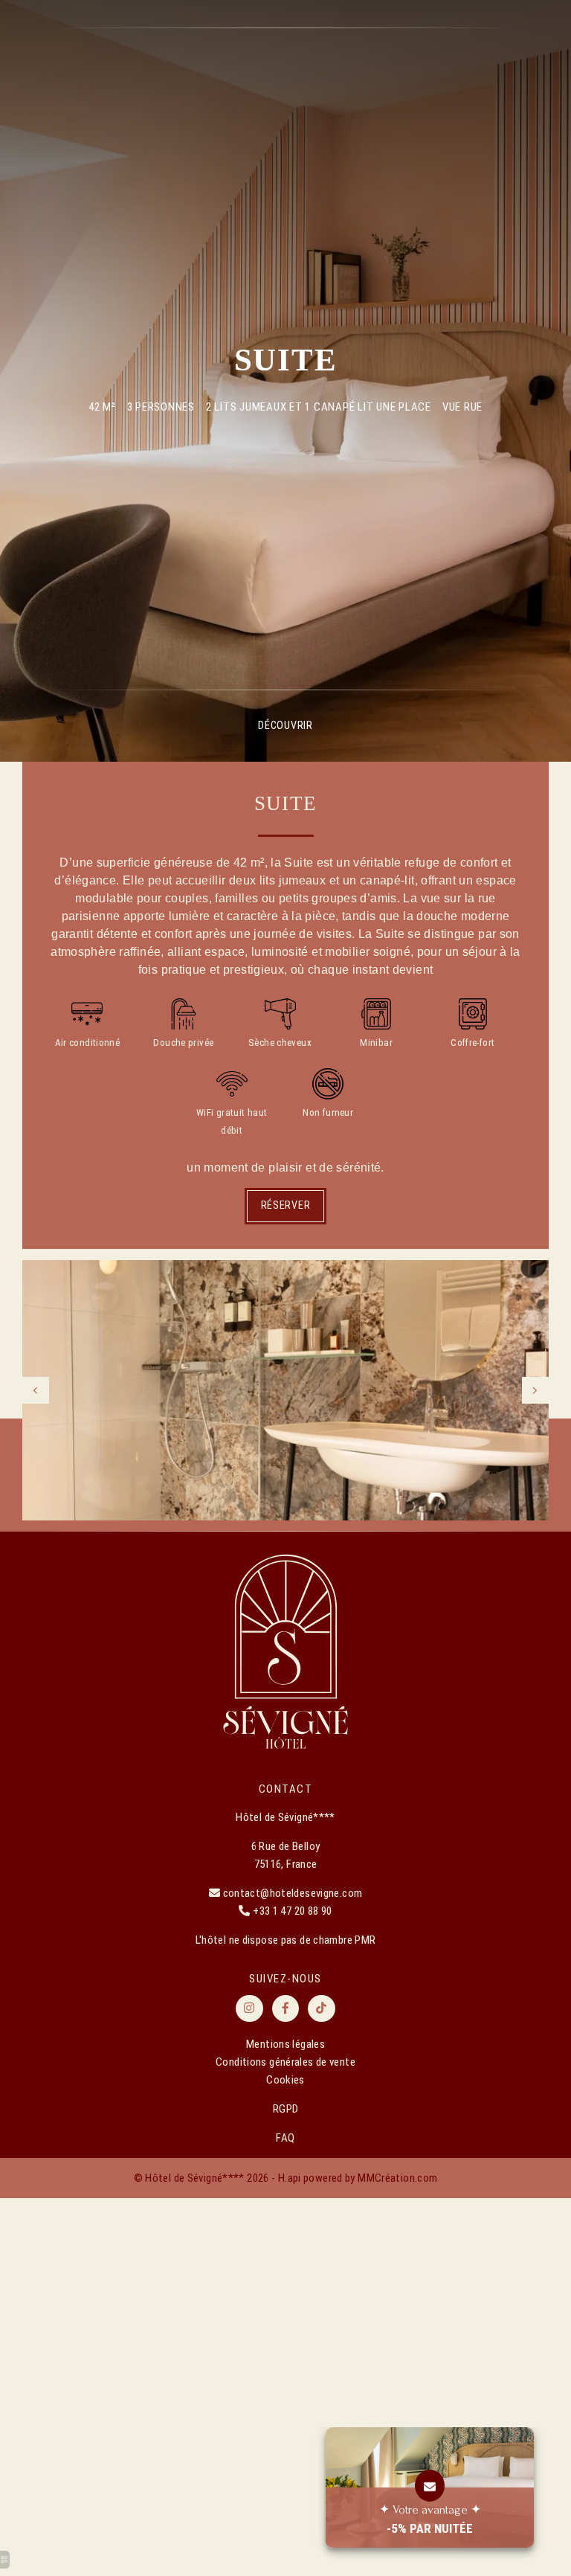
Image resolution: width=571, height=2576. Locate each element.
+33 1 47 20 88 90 (292, 1911)
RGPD (286, 2109)
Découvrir (285, 725)
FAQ (285, 2138)
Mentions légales (285, 2044)
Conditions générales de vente (285, 2062)
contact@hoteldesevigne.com (293, 1893)
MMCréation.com (397, 2178)
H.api (290, 2178)
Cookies (285, 2080)
